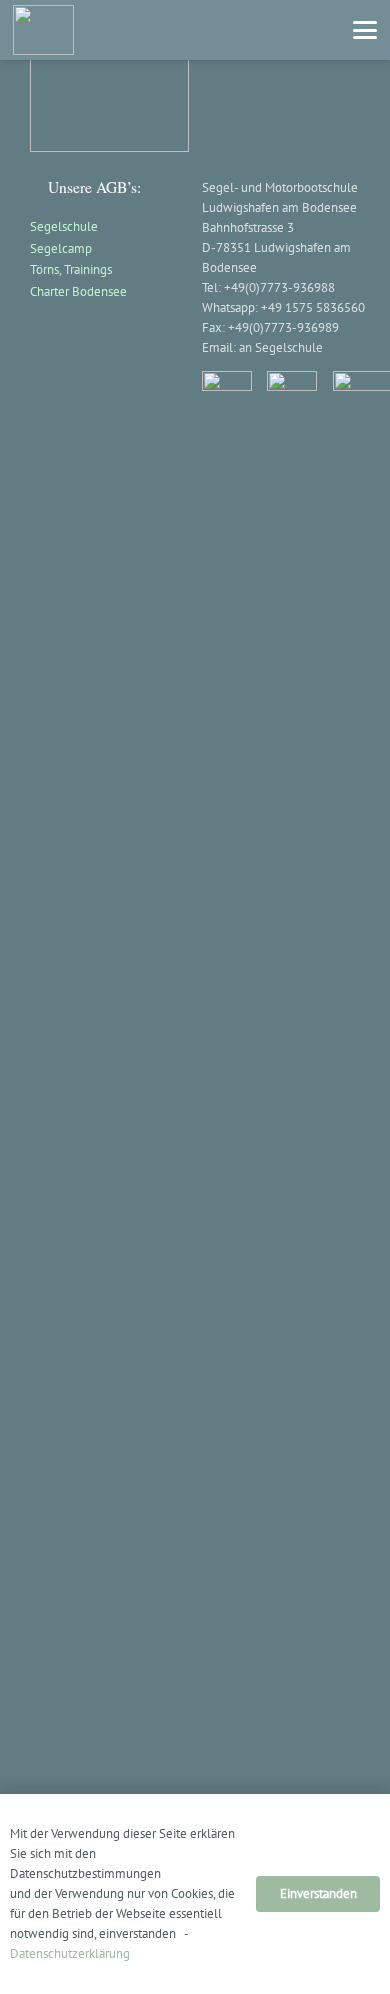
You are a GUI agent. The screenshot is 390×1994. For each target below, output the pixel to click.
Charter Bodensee (78, 291)
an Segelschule (281, 347)
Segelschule (64, 226)
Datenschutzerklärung (70, 1953)
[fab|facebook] (227, 1121)
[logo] (43, 30)
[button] (365, 30)
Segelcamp (61, 248)
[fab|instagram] (292, 1121)
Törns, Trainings (71, 269)
